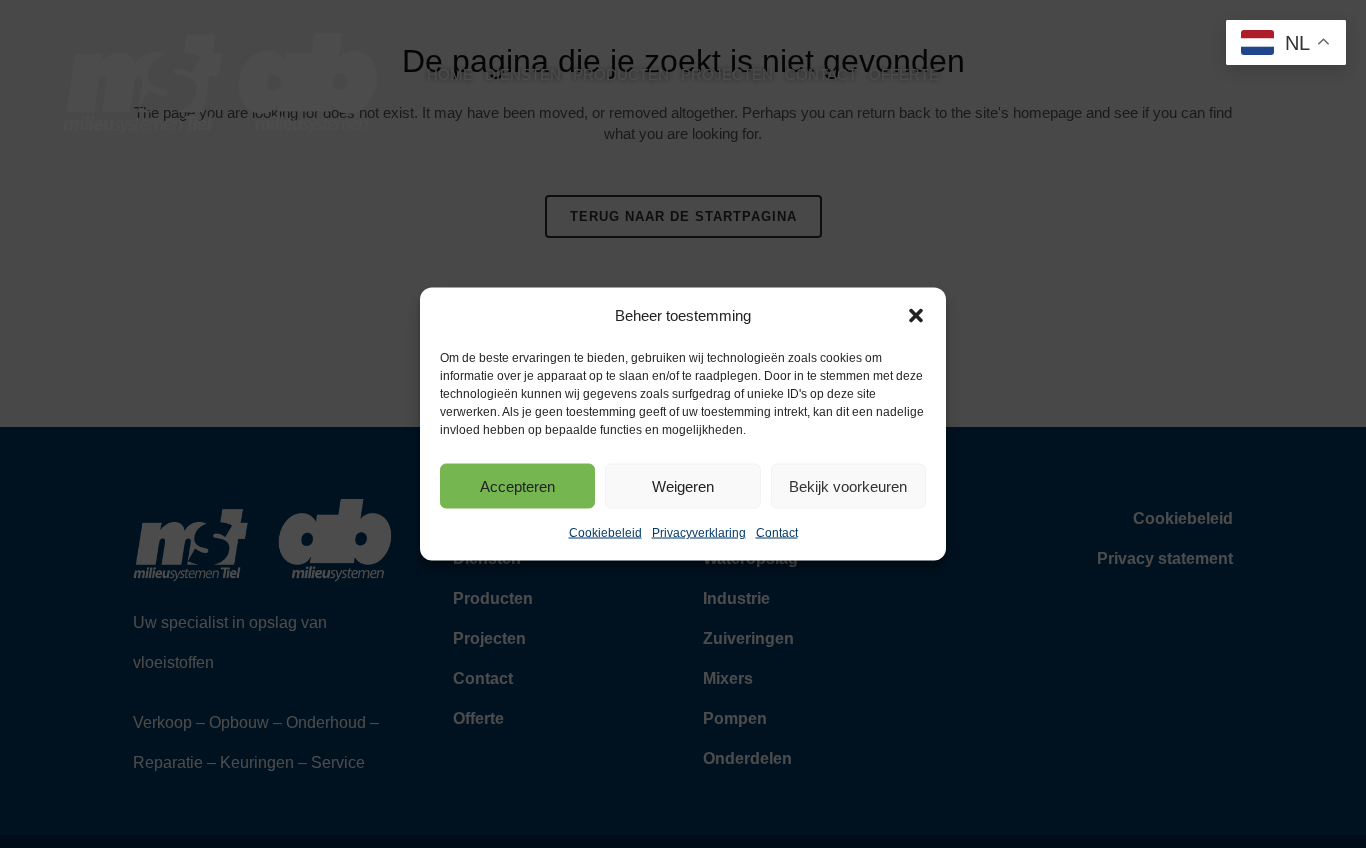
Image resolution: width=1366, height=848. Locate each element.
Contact (777, 533)
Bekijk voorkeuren (848, 485)
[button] (916, 316)
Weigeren (683, 485)
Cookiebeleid (605, 533)
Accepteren (517, 485)
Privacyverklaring (699, 533)
